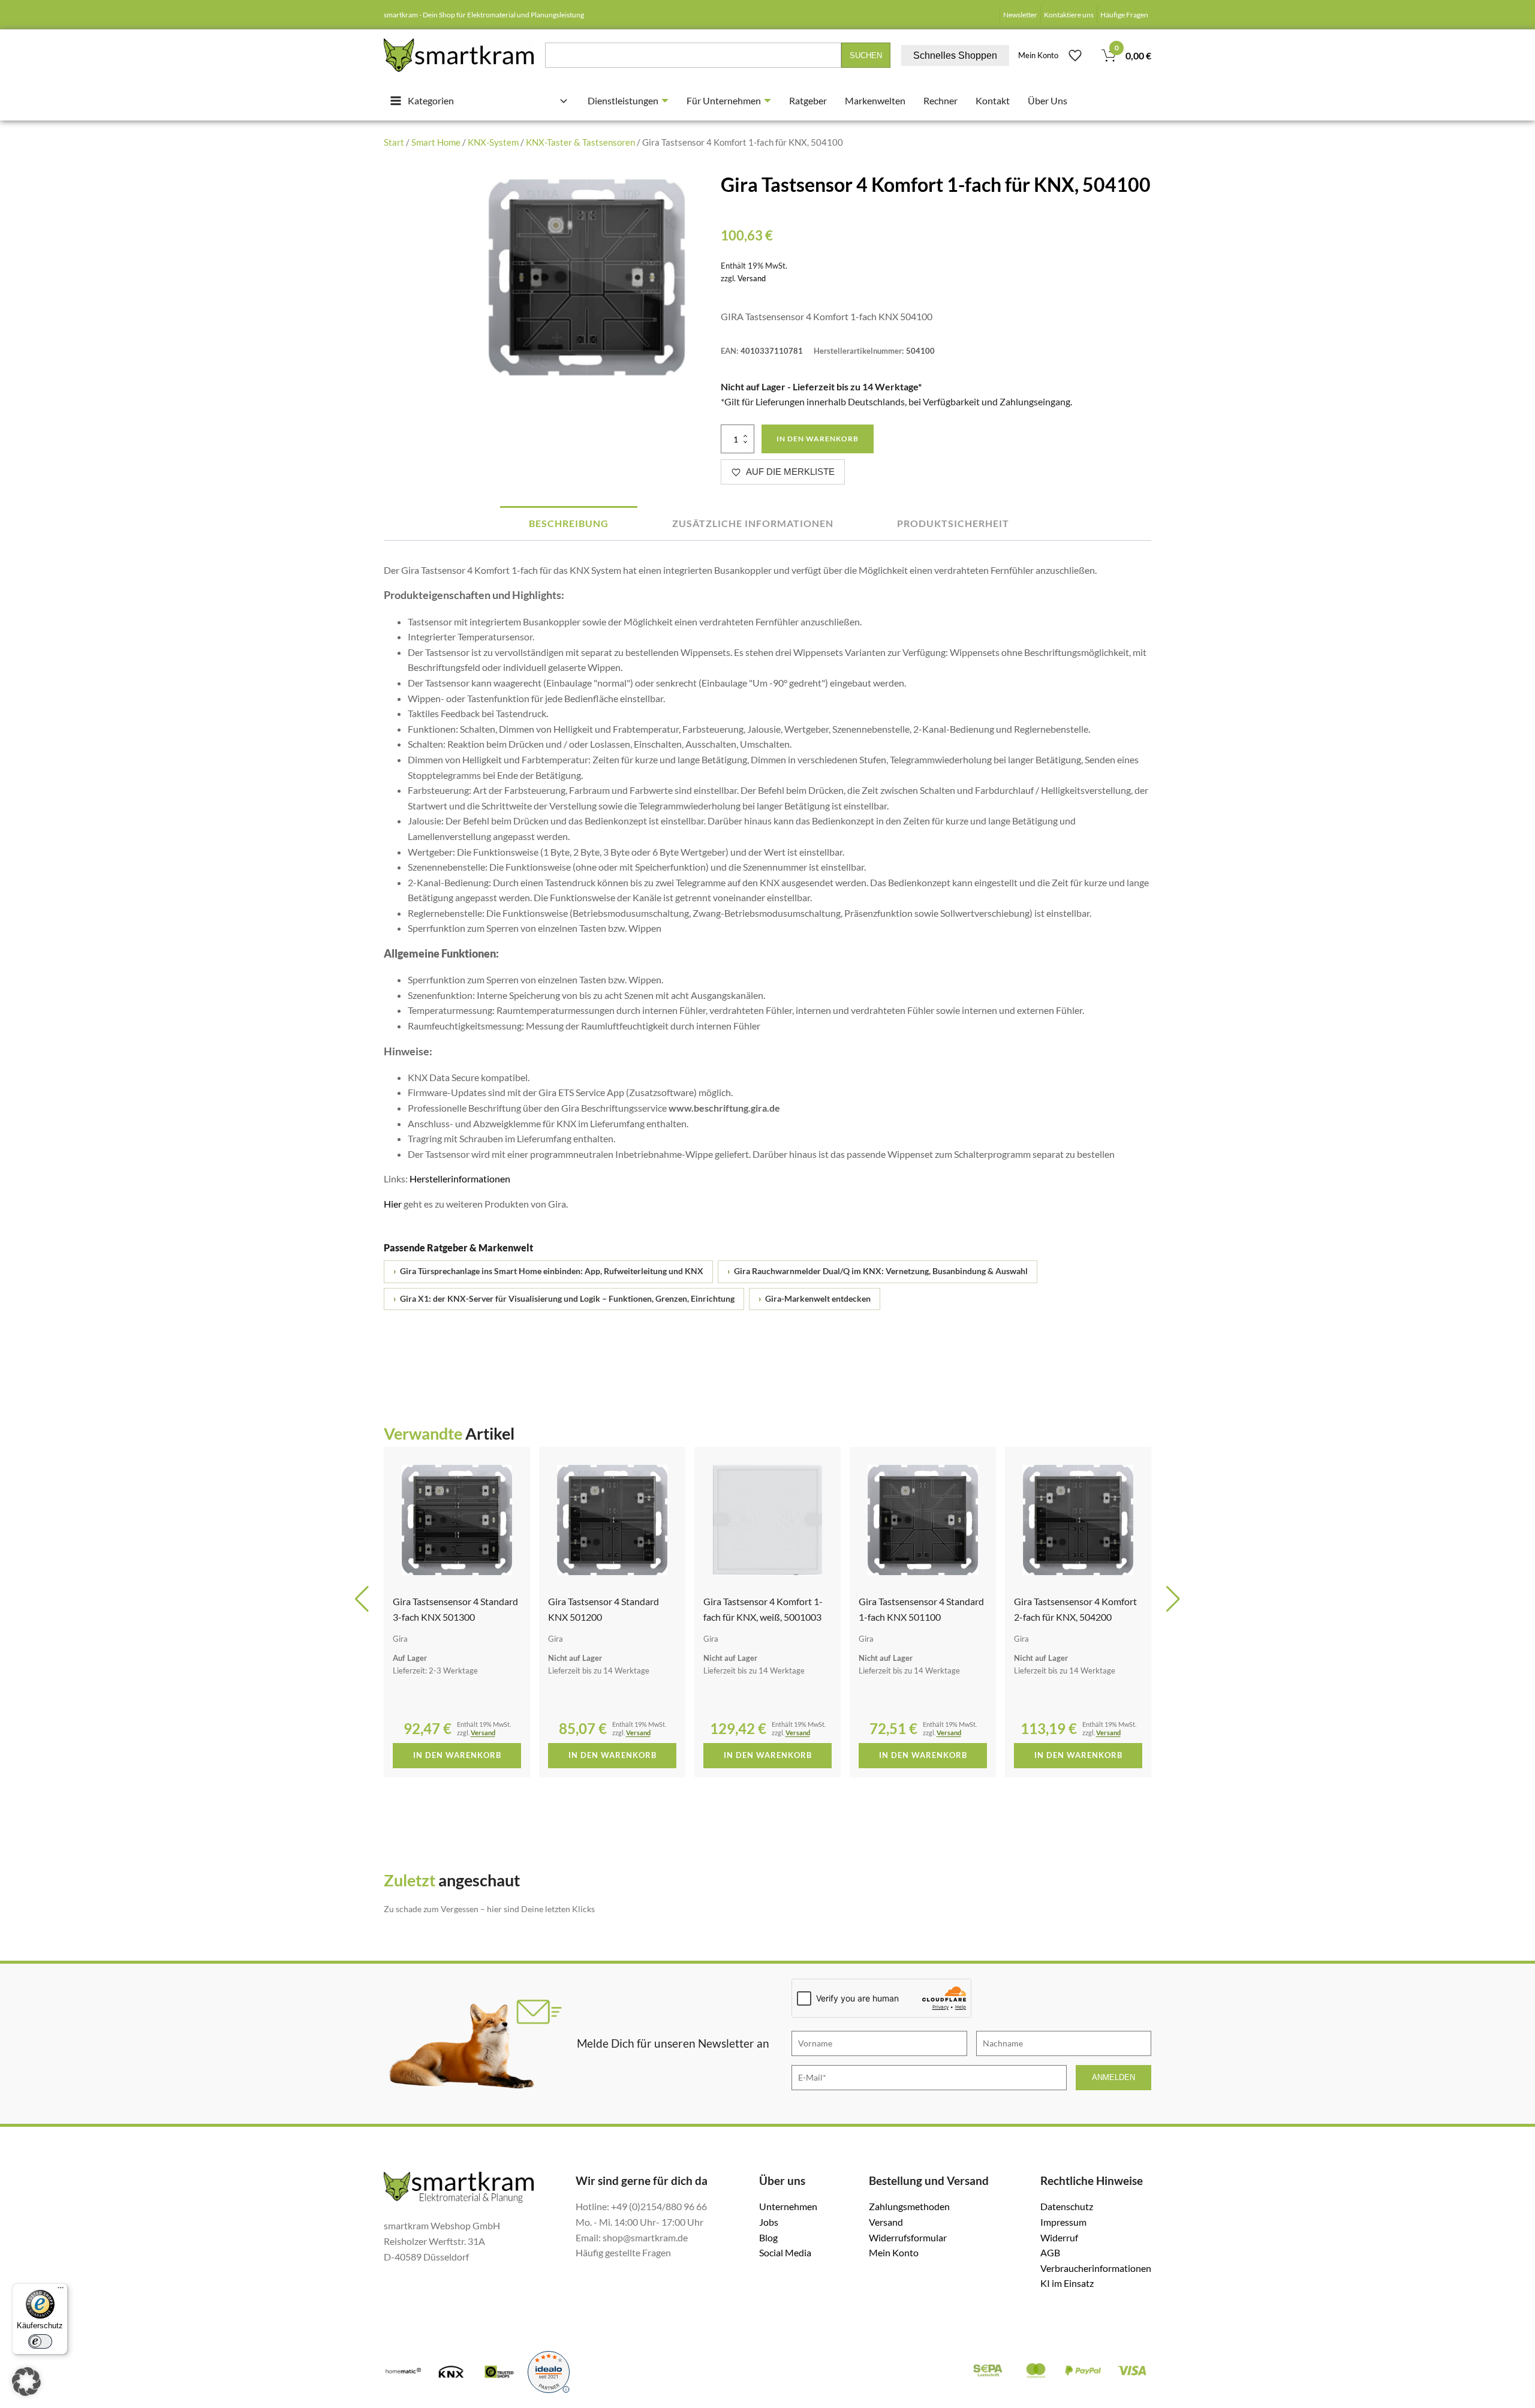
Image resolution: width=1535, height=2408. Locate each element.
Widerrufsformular (908, 2237)
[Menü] (61, 2290)
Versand (752, 278)
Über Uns (1048, 100)
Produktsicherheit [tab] (953, 523)
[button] (362, 1599)
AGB (1050, 2252)
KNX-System (493, 142)
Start (394, 142)
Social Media (785, 2252)
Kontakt (993, 100)
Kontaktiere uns (1069, 15)
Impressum (1063, 2222)
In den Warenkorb (818, 439)
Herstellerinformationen (460, 1179)
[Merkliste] (1075, 55)
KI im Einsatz (1067, 2283)
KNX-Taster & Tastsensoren (580, 142)
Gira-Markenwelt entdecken (815, 1299)
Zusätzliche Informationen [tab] (753, 523)
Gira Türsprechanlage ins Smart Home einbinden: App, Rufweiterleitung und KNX (548, 1271)
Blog (768, 2237)
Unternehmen (788, 2206)
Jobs (769, 2222)
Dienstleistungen (623, 100)
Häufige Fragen (1124, 15)
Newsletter (1020, 15)
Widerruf (1059, 2237)
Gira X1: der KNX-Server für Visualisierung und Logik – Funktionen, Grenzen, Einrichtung (564, 1299)
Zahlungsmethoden (909, 2206)
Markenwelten (875, 100)
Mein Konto (1038, 55)
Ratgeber (808, 100)
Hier (393, 1204)
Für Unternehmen (724, 100)
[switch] (40, 2341)
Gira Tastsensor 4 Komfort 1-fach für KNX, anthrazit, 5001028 (1074, 1617)
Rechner (940, 100)
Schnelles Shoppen (955, 55)
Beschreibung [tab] (569, 523)
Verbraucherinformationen (1096, 2268)
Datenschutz (1067, 2206)
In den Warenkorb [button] (457, 1755)
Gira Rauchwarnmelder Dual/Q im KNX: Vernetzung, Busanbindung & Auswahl (878, 1271)
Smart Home (436, 142)
